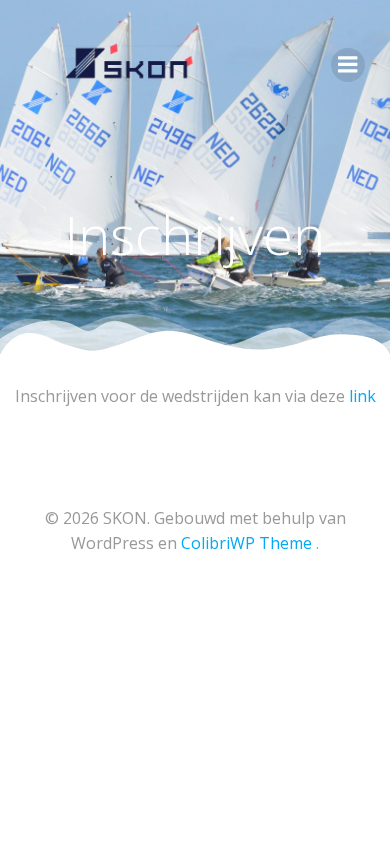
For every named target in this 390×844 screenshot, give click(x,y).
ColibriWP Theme (246, 543)
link (362, 396)
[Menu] (348, 65)
